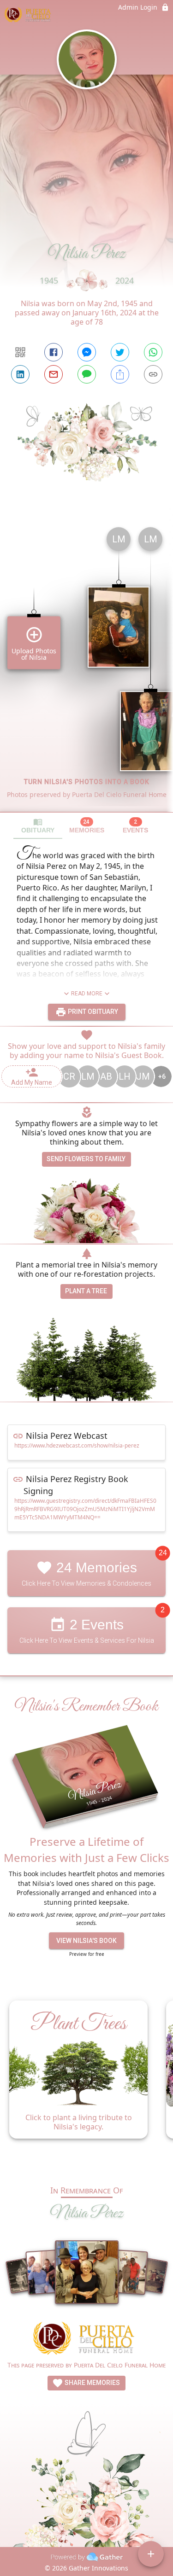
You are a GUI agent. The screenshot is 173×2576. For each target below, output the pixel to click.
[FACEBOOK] (54, 352)
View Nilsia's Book (86, 1941)
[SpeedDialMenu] (151, 2554)
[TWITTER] (120, 352)
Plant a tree (86, 1291)
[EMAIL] (54, 374)
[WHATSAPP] (153, 352)
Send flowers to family (86, 1159)
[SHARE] (120, 374)
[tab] (38, 826)
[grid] (86, 666)
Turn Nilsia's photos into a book (87, 782)
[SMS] (87, 374)
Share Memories (92, 2383)
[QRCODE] (20, 352)
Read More (87, 994)
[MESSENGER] (87, 352)
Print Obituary (92, 1012)
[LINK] (153, 374)
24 (163, 1553)
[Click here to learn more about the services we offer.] (87, 2340)
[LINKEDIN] (20, 374)
